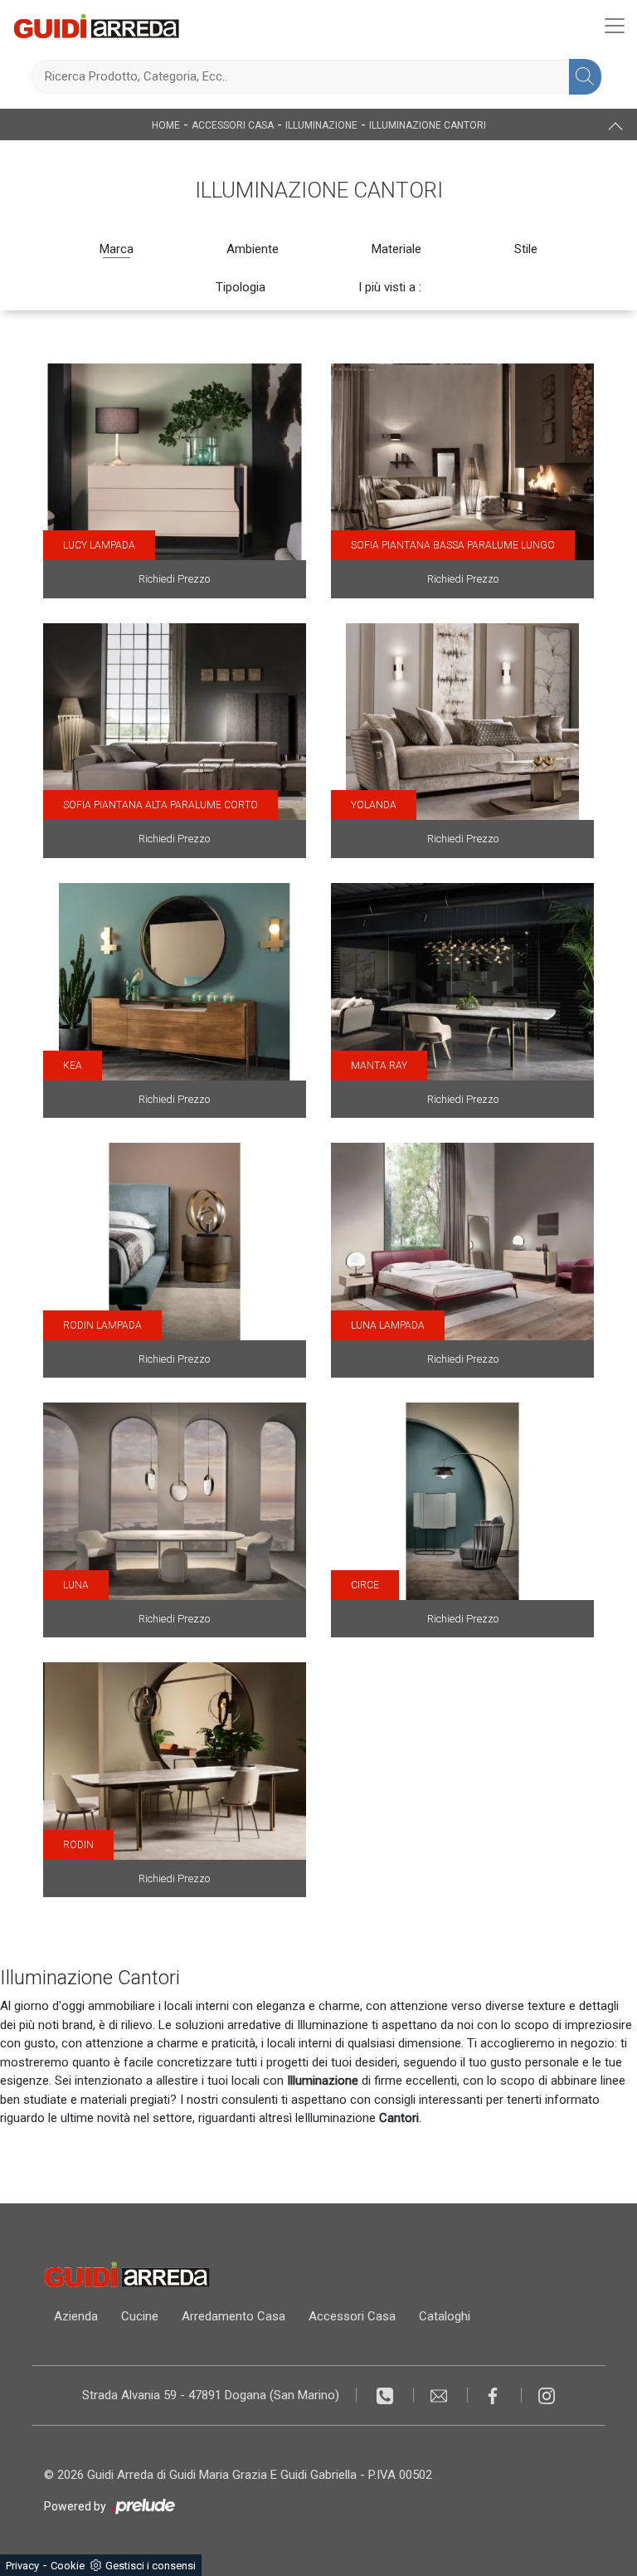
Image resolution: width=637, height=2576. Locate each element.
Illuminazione (321, 125)
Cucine (140, 2316)
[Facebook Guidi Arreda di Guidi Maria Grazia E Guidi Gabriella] (495, 2395)
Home (166, 125)
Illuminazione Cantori (428, 125)
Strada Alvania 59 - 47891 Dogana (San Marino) (211, 2395)
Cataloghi (445, 2316)
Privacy (22, 2566)
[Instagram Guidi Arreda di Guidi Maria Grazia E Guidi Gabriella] (547, 2395)
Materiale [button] (396, 249)
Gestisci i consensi (151, 2566)
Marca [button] (117, 249)
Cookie (68, 2566)
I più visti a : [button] (390, 287)
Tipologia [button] (241, 287)
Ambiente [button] (253, 249)
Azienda (76, 2316)
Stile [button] (526, 249)
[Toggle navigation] (615, 26)
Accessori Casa (233, 125)
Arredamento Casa (233, 2316)
